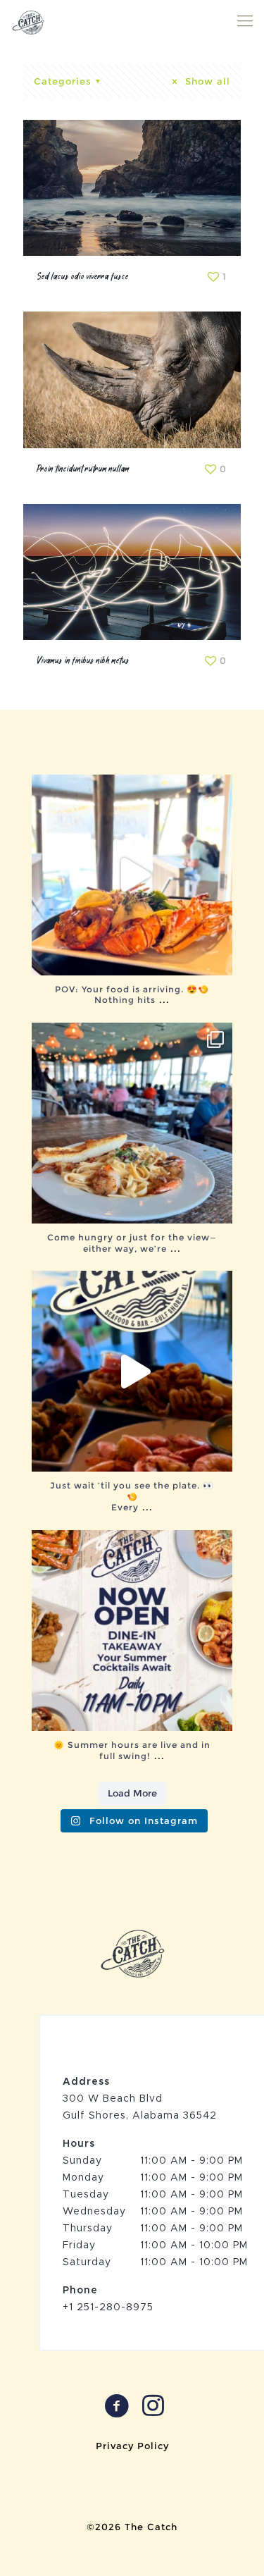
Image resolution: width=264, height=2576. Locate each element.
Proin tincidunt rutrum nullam (83, 469)
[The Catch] (28, 21)
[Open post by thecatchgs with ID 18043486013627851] (132, 1123)
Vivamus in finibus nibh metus (83, 661)
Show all (206, 81)
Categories (63, 81)
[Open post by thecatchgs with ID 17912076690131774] (132, 875)
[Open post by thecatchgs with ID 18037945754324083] (132, 1371)
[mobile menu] (245, 21)
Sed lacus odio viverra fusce (83, 277)
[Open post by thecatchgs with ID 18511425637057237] (132, 1631)
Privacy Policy (132, 2446)
